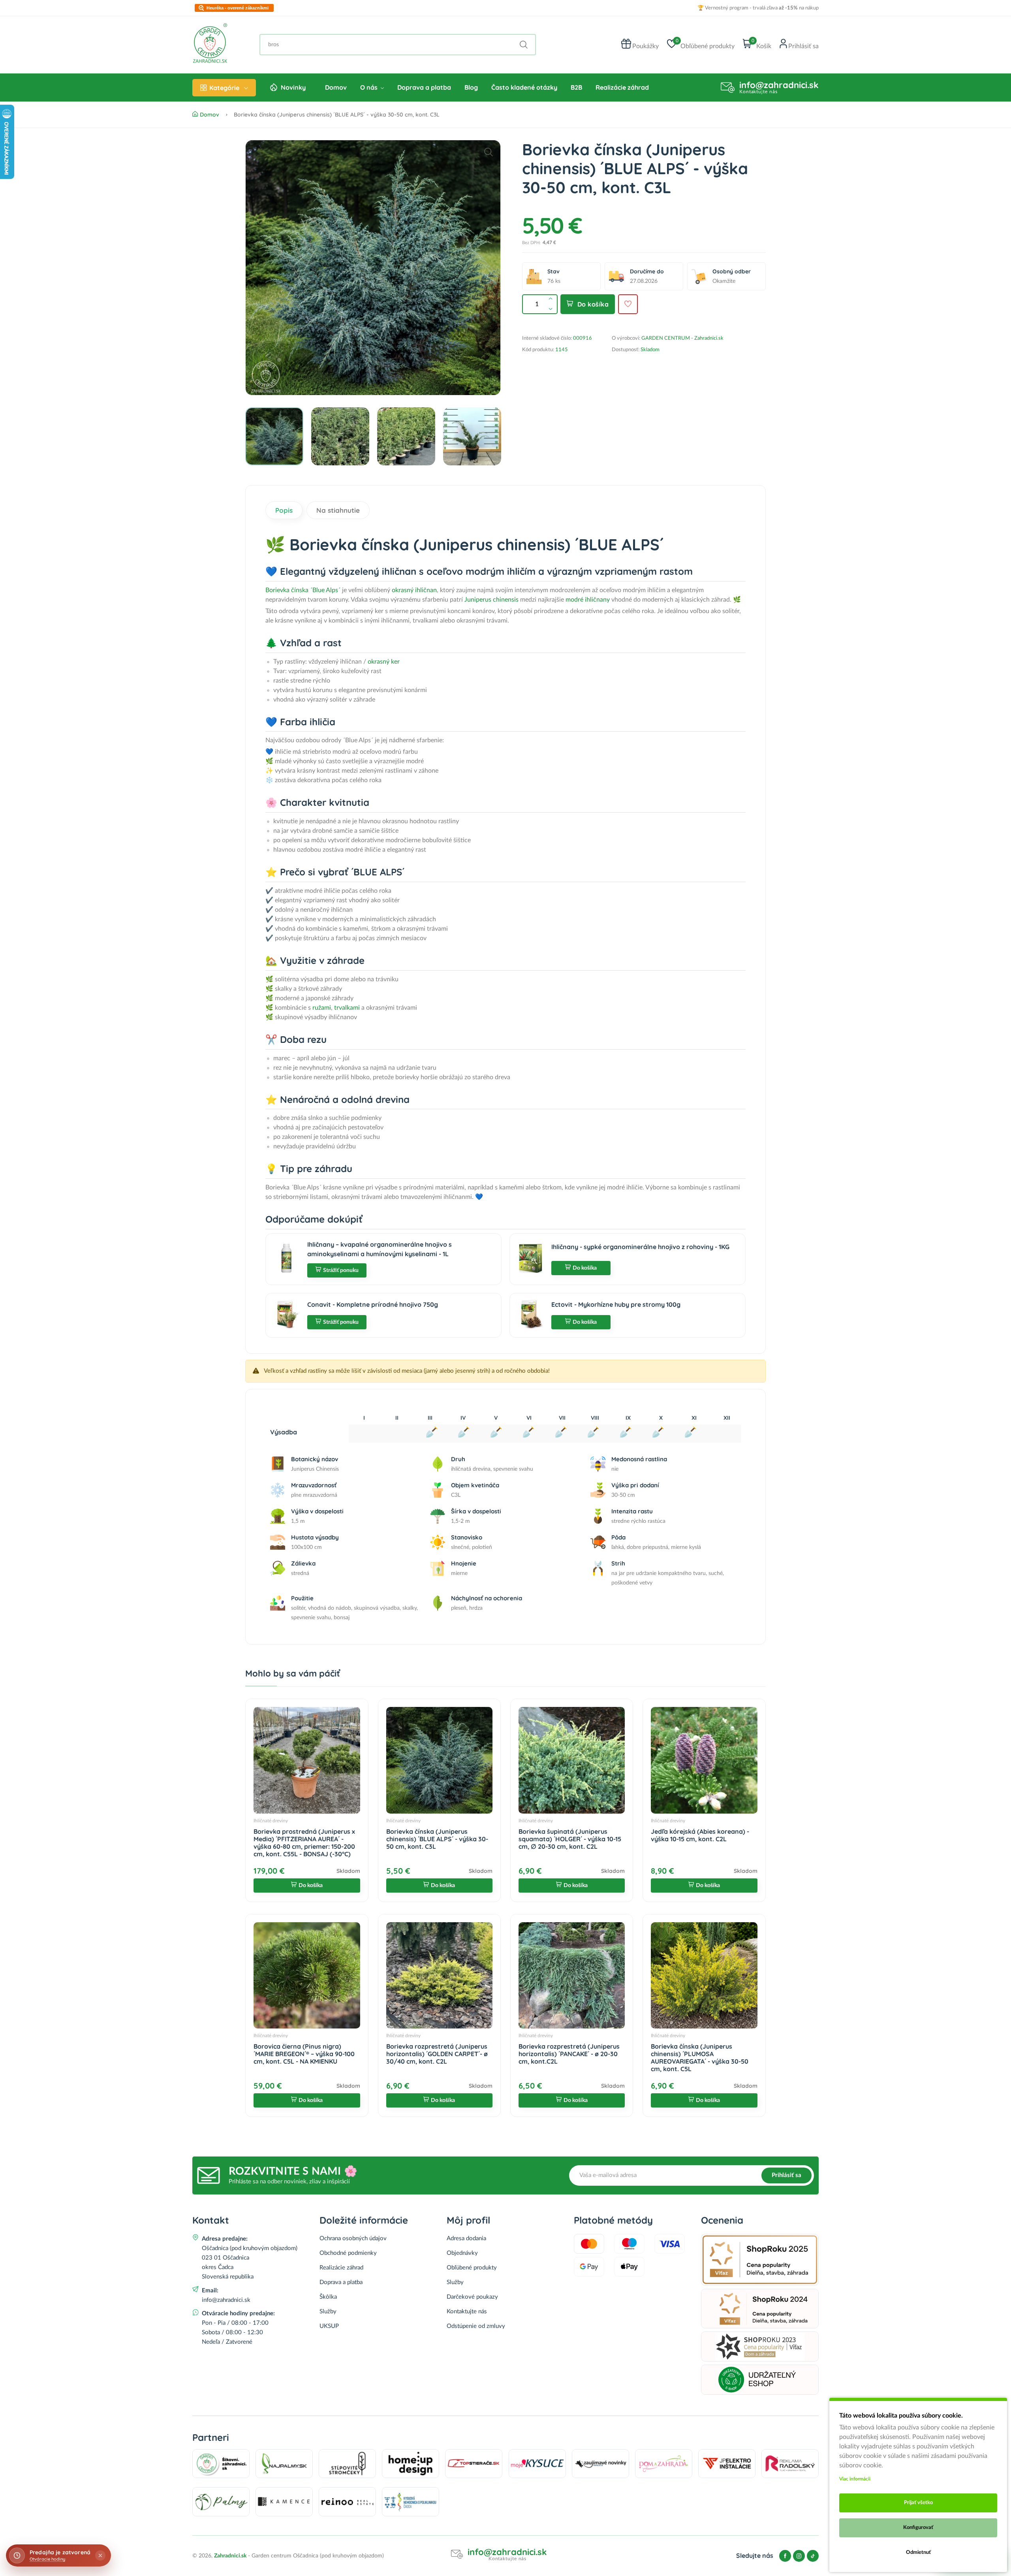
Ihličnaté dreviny (271, 1821)
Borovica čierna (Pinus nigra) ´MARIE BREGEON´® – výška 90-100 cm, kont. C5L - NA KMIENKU (304, 2054)
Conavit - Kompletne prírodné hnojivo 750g (373, 1304)
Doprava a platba (424, 87)
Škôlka (328, 2297)
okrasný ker (384, 662)
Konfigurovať (918, 2528)
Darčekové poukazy (472, 2297)
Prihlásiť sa (786, 2175)
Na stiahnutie (338, 510)
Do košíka (593, 304)
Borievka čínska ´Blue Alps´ (303, 590)
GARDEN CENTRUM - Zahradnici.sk (682, 338)
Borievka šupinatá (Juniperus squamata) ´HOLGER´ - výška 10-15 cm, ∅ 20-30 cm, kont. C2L (570, 1839)
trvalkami (347, 1008)
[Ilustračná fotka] (373, 268)
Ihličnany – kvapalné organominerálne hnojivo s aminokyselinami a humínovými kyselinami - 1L (380, 1249)
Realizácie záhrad (622, 87)
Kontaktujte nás (467, 2312)
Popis (284, 510)
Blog (471, 87)
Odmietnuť (918, 2552)
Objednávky (462, 2253)
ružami (322, 1008)
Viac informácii (855, 2479)
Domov (336, 87)
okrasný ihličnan (414, 590)
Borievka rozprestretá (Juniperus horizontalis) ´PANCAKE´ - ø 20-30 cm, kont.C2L (569, 2054)
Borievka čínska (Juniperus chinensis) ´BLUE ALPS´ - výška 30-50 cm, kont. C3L (437, 1839)
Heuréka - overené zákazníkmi (238, 8)
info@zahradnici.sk (779, 85)
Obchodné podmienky (348, 2253)
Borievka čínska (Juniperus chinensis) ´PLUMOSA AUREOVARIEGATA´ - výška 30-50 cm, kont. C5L (700, 2058)
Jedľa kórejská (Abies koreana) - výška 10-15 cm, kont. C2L (700, 1835)
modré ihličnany (587, 600)
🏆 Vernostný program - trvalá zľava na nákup (758, 8)
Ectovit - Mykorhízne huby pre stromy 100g (616, 1304)
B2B (576, 87)
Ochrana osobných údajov (353, 2238)
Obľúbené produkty (472, 2268)
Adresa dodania (466, 2238)
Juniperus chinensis (491, 600)
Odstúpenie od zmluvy (476, 2326)
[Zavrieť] (100, 2555)
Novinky (293, 87)
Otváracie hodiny (47, 2559)
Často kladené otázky (524, 87)
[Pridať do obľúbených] (628, 304)
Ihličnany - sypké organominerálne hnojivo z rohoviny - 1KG (640, 1247)
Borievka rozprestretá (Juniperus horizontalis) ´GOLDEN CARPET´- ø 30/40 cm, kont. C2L (437, 2054)
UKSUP (329, 2326)
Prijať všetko (918, 2503)
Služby (328, 2312)
